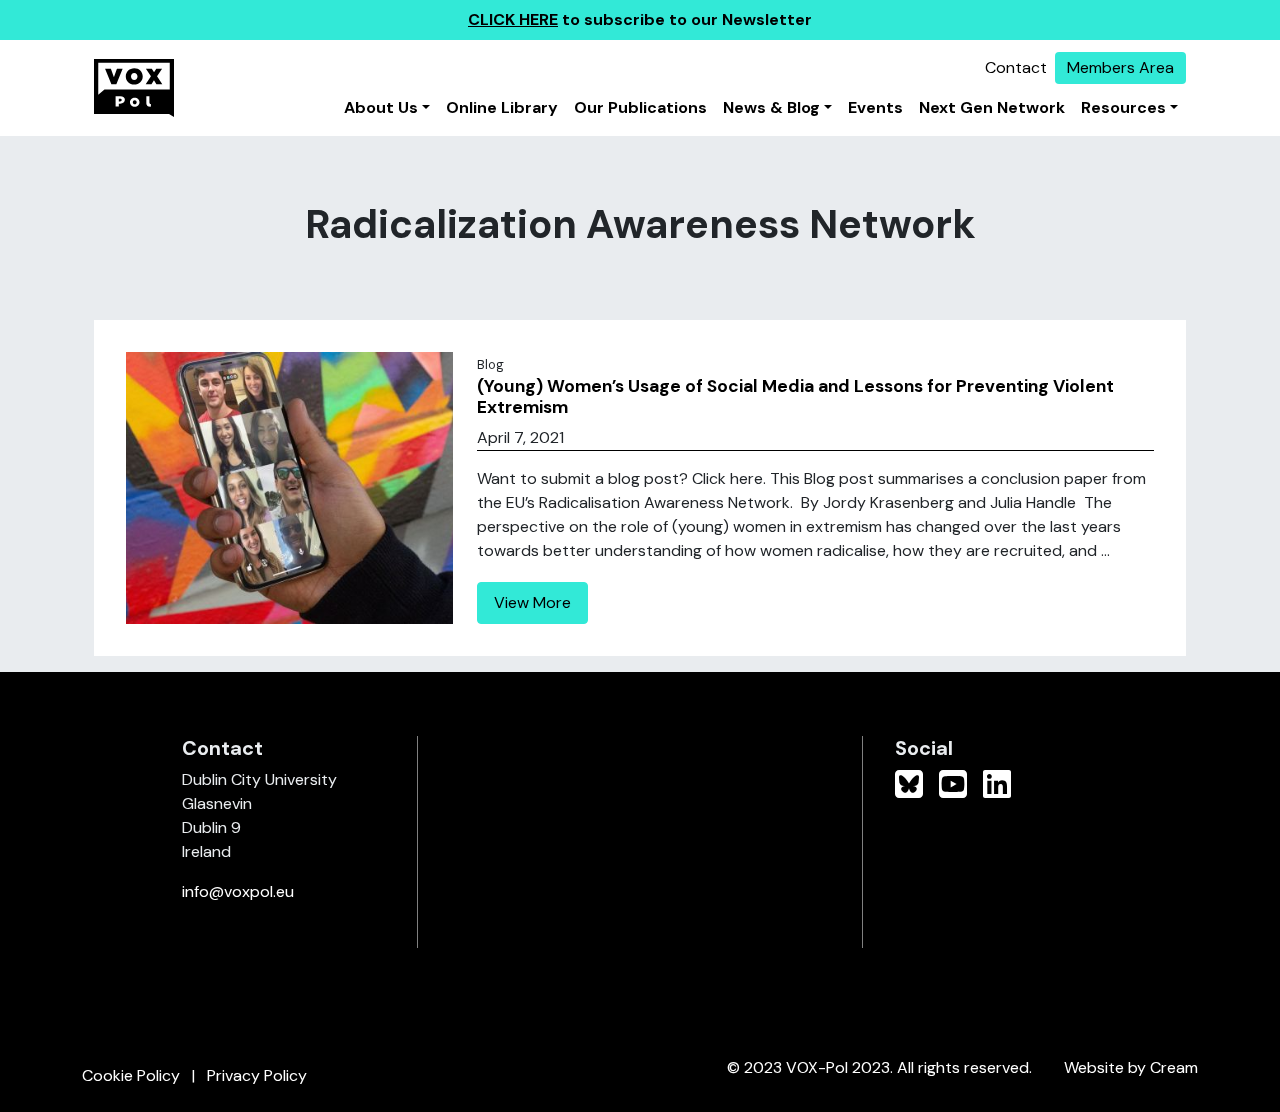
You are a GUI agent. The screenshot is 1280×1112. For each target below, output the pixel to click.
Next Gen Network (992, 107)
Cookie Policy (131, 1075)
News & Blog (771, 107)
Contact (1016, 67)
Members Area (1120, 67)
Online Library (502, 107)
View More (532, 602)
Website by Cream (1131, 1067)
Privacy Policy (257, 1075)
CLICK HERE (513, 19)
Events (875, 107)
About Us (381, 107)
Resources (1123, 107)
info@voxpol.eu (238, 891)
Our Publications (640, 107)
